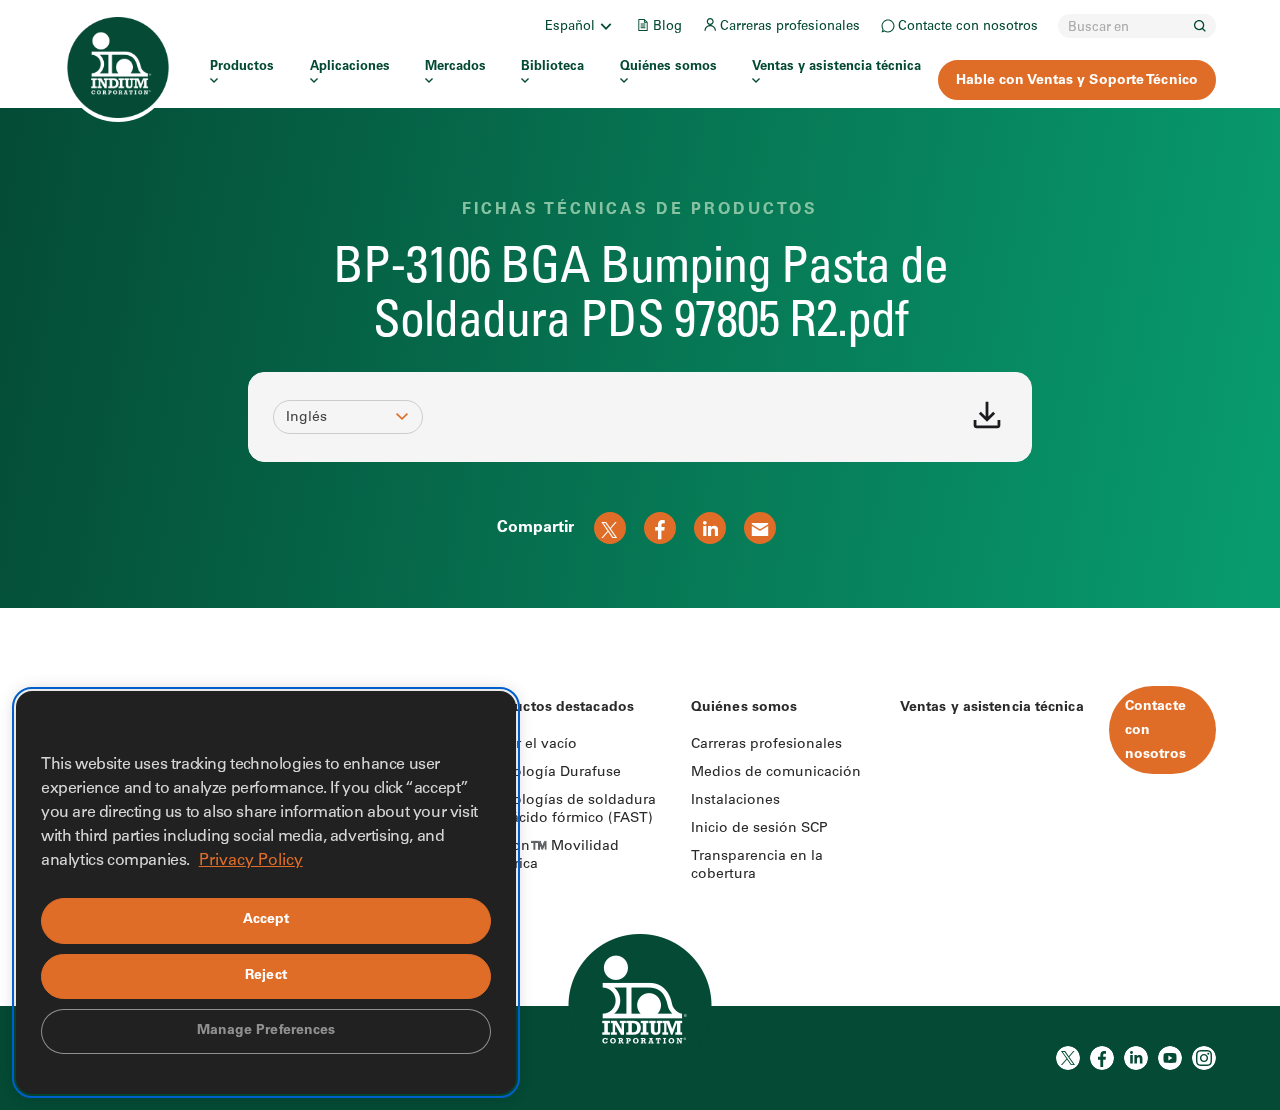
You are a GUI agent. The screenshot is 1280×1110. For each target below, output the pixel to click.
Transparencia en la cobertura (757, 866)
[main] (640, 304)
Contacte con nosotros (968, 27)
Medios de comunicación (776, 773)
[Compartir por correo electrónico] (760, 528)
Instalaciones (735, 801)
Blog (667, 27)
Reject (266, 976)
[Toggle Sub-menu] (605, 26)
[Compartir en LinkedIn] (710, 528)
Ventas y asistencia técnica (836, 67)
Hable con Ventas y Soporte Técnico (1077, 81)
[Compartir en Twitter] (610, 528)
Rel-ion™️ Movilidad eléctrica (550, 856)
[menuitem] (580, 26)
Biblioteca (552, 67)
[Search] (1200, 26)
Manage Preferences (266, 1031)
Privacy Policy (251, 861)
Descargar (987, 415)
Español (570, 27)
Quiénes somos (668, 67)
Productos (242, 67)
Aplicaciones (350, 67)
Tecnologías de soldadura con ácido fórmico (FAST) (569, 810)
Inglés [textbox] (306, 418)
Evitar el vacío (529, 745)
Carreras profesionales (790, 27)
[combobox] (339, 418)
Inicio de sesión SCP (759, 829)
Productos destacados (558, 708)
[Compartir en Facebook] (660, 528)
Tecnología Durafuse (551, 773)
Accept (266, 920)
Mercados (455, 67)
